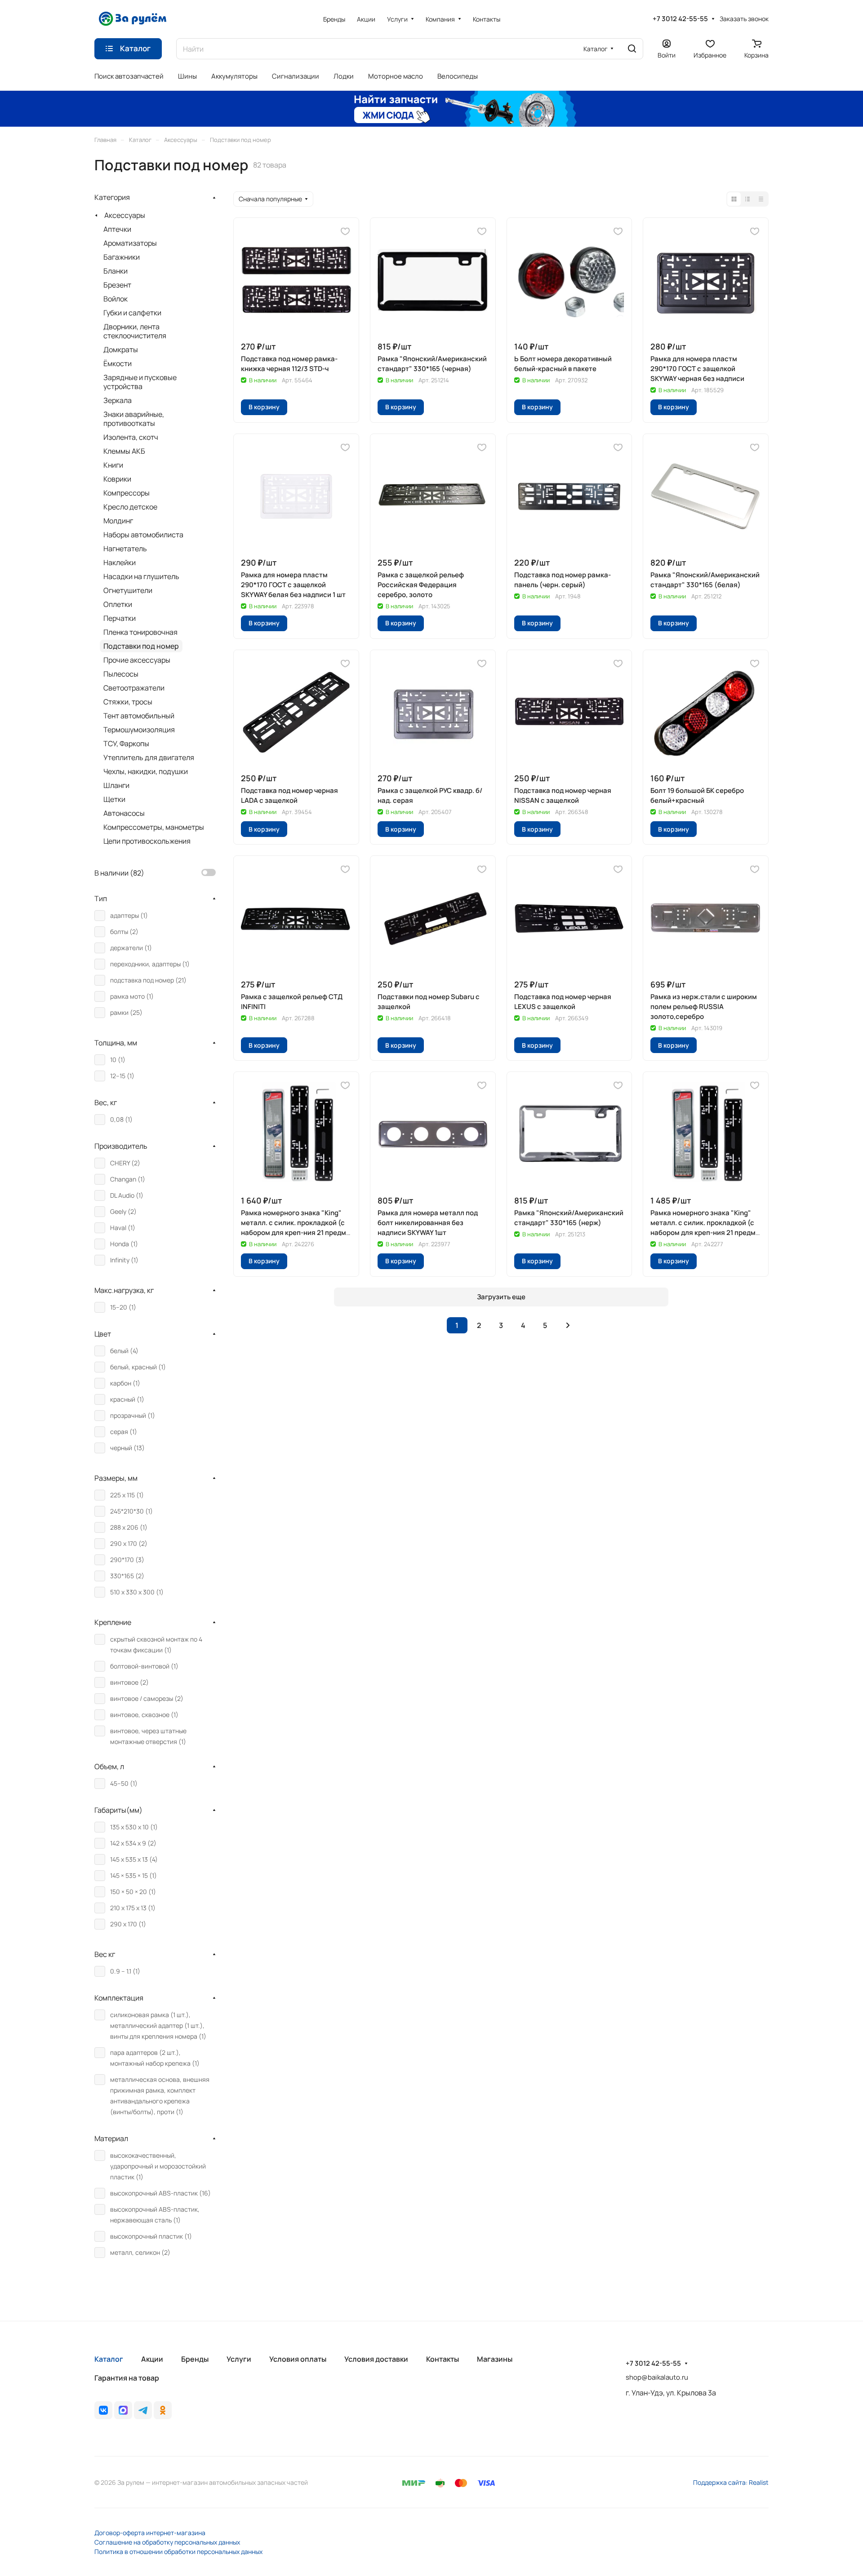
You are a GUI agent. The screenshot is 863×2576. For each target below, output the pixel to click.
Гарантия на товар (127, 2378)
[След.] (568, 1325)
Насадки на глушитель (141, 576)
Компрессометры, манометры (154, 827)
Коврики (117, 479)
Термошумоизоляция (139, 730)
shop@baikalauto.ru (657, 2377)
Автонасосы (124, 813)
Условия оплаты (298, 2359)
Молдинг (118, 521)
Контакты (443, 2359)
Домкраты (121, 350)
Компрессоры (127, 493)
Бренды (195, 2359)
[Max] (123, 2410)
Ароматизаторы (130, 243)
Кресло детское (130, 507)
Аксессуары (125, 215)
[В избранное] (345, 231)
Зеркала (118, 400)
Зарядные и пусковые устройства (140, 382)
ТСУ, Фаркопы (126, 744)
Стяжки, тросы (128, 702)
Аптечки (117, 229)
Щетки (114, 799)
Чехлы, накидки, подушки (146, 771)
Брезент (117, 285)
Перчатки (120, 618)
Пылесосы (121, 674)
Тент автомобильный (139, 716)
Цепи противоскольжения (147, 841)
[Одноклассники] (163, 2410)
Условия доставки (376, 2359)
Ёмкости (118, 363)
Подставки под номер (141, 646)
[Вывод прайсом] (761, 199)
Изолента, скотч (131, 437)
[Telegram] (143, 2410)
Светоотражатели (134, 688)
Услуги (239, 2359)
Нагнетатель (125, 549)
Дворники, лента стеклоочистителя (135, 331)
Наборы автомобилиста (143, 535)
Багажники (122, 257)
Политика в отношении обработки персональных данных (178, 2552)
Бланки (116, 271)
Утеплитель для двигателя (149, 757)
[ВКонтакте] (103, 2410)
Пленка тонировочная (140, 632)
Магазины (495, 2359)
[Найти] (632, 49)
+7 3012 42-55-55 (680, 19)
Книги (113, 465)
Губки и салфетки (132, 313)
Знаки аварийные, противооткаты (134, 419)
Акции (152, 2359)
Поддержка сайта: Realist (731, 2482)
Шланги (116, 785)
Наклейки (120, 562)
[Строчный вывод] (747, 199)
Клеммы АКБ (124, 451)
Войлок (116, 299)
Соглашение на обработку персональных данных (167, 2542)
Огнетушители (128, 590)
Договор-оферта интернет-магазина (150, 2533)
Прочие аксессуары (137, 660)
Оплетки (118, 604)
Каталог (109, 2359)
